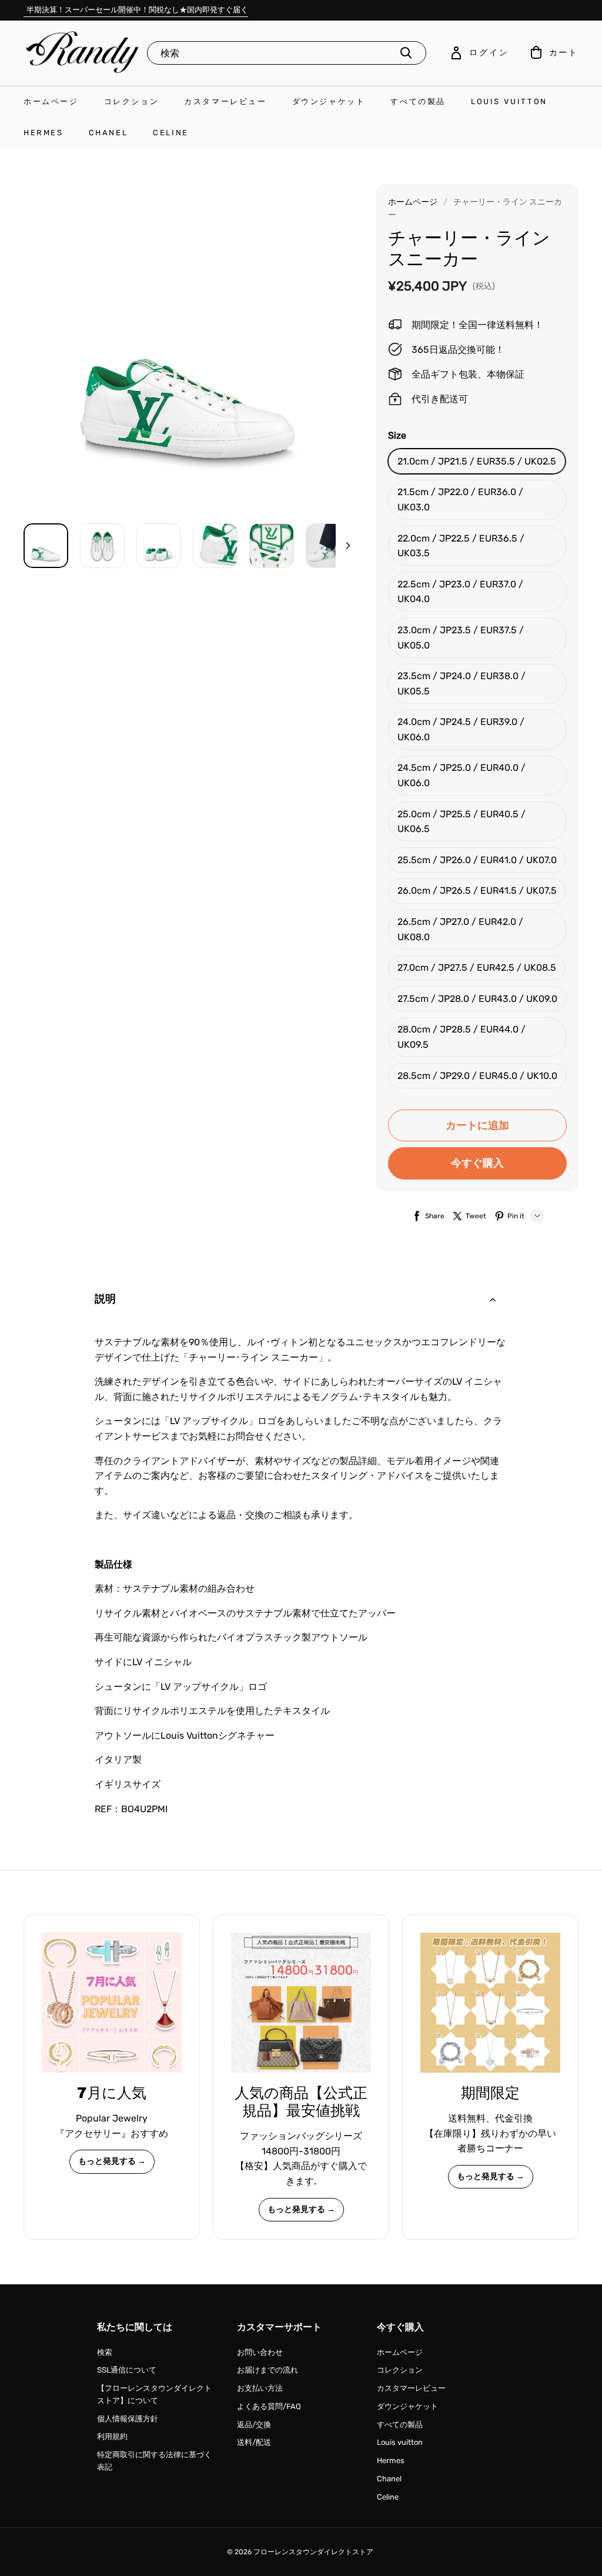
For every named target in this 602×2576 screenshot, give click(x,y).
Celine (171, 133)
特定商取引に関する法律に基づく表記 (154, 2461)
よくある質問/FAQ (269, 2406)
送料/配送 (254, 2442)
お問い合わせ (260, 2352)
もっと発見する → (112, 2161)
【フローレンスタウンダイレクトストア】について (154, 2394)
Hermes (44, 133)
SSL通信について (127, 2370)
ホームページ (51, 101)
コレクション (132, 101)
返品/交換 (254, 2425)
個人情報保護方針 (128, 2419)
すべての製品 (418, 101)
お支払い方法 (260, 2388)
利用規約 (112, 2436)
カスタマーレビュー (225, 101)
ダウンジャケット (329, 101)
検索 (105, 2352)
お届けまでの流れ (267, 2370)
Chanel (108, 133)
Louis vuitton (509, 101)
